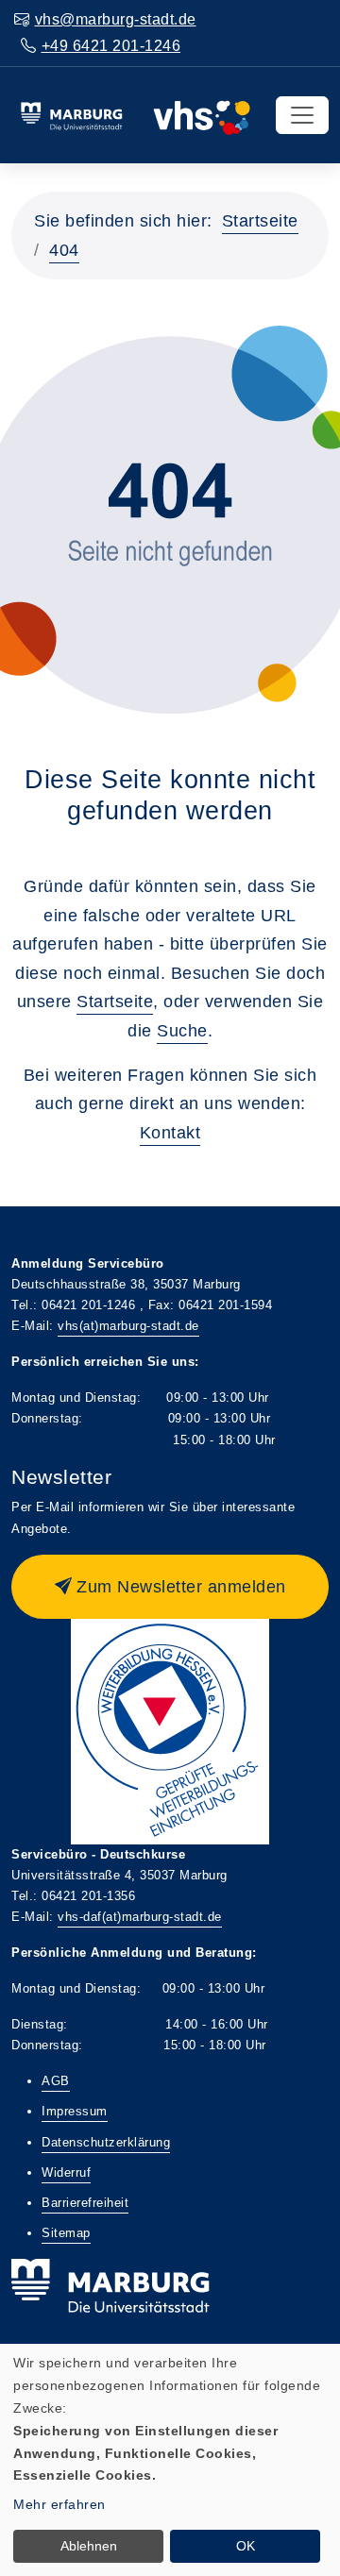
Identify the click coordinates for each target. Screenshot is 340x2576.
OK (246, 2546)
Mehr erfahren (59, 2504)
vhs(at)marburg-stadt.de (128, 1326)
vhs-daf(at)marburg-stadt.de (140, 1917)
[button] (170, 1587)
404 (64, 250)
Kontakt (170, 1133)
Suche (182, 1031)
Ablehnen (89, 2546)
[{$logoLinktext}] (135, 114)
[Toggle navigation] (302, 115)
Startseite (260, 221)
